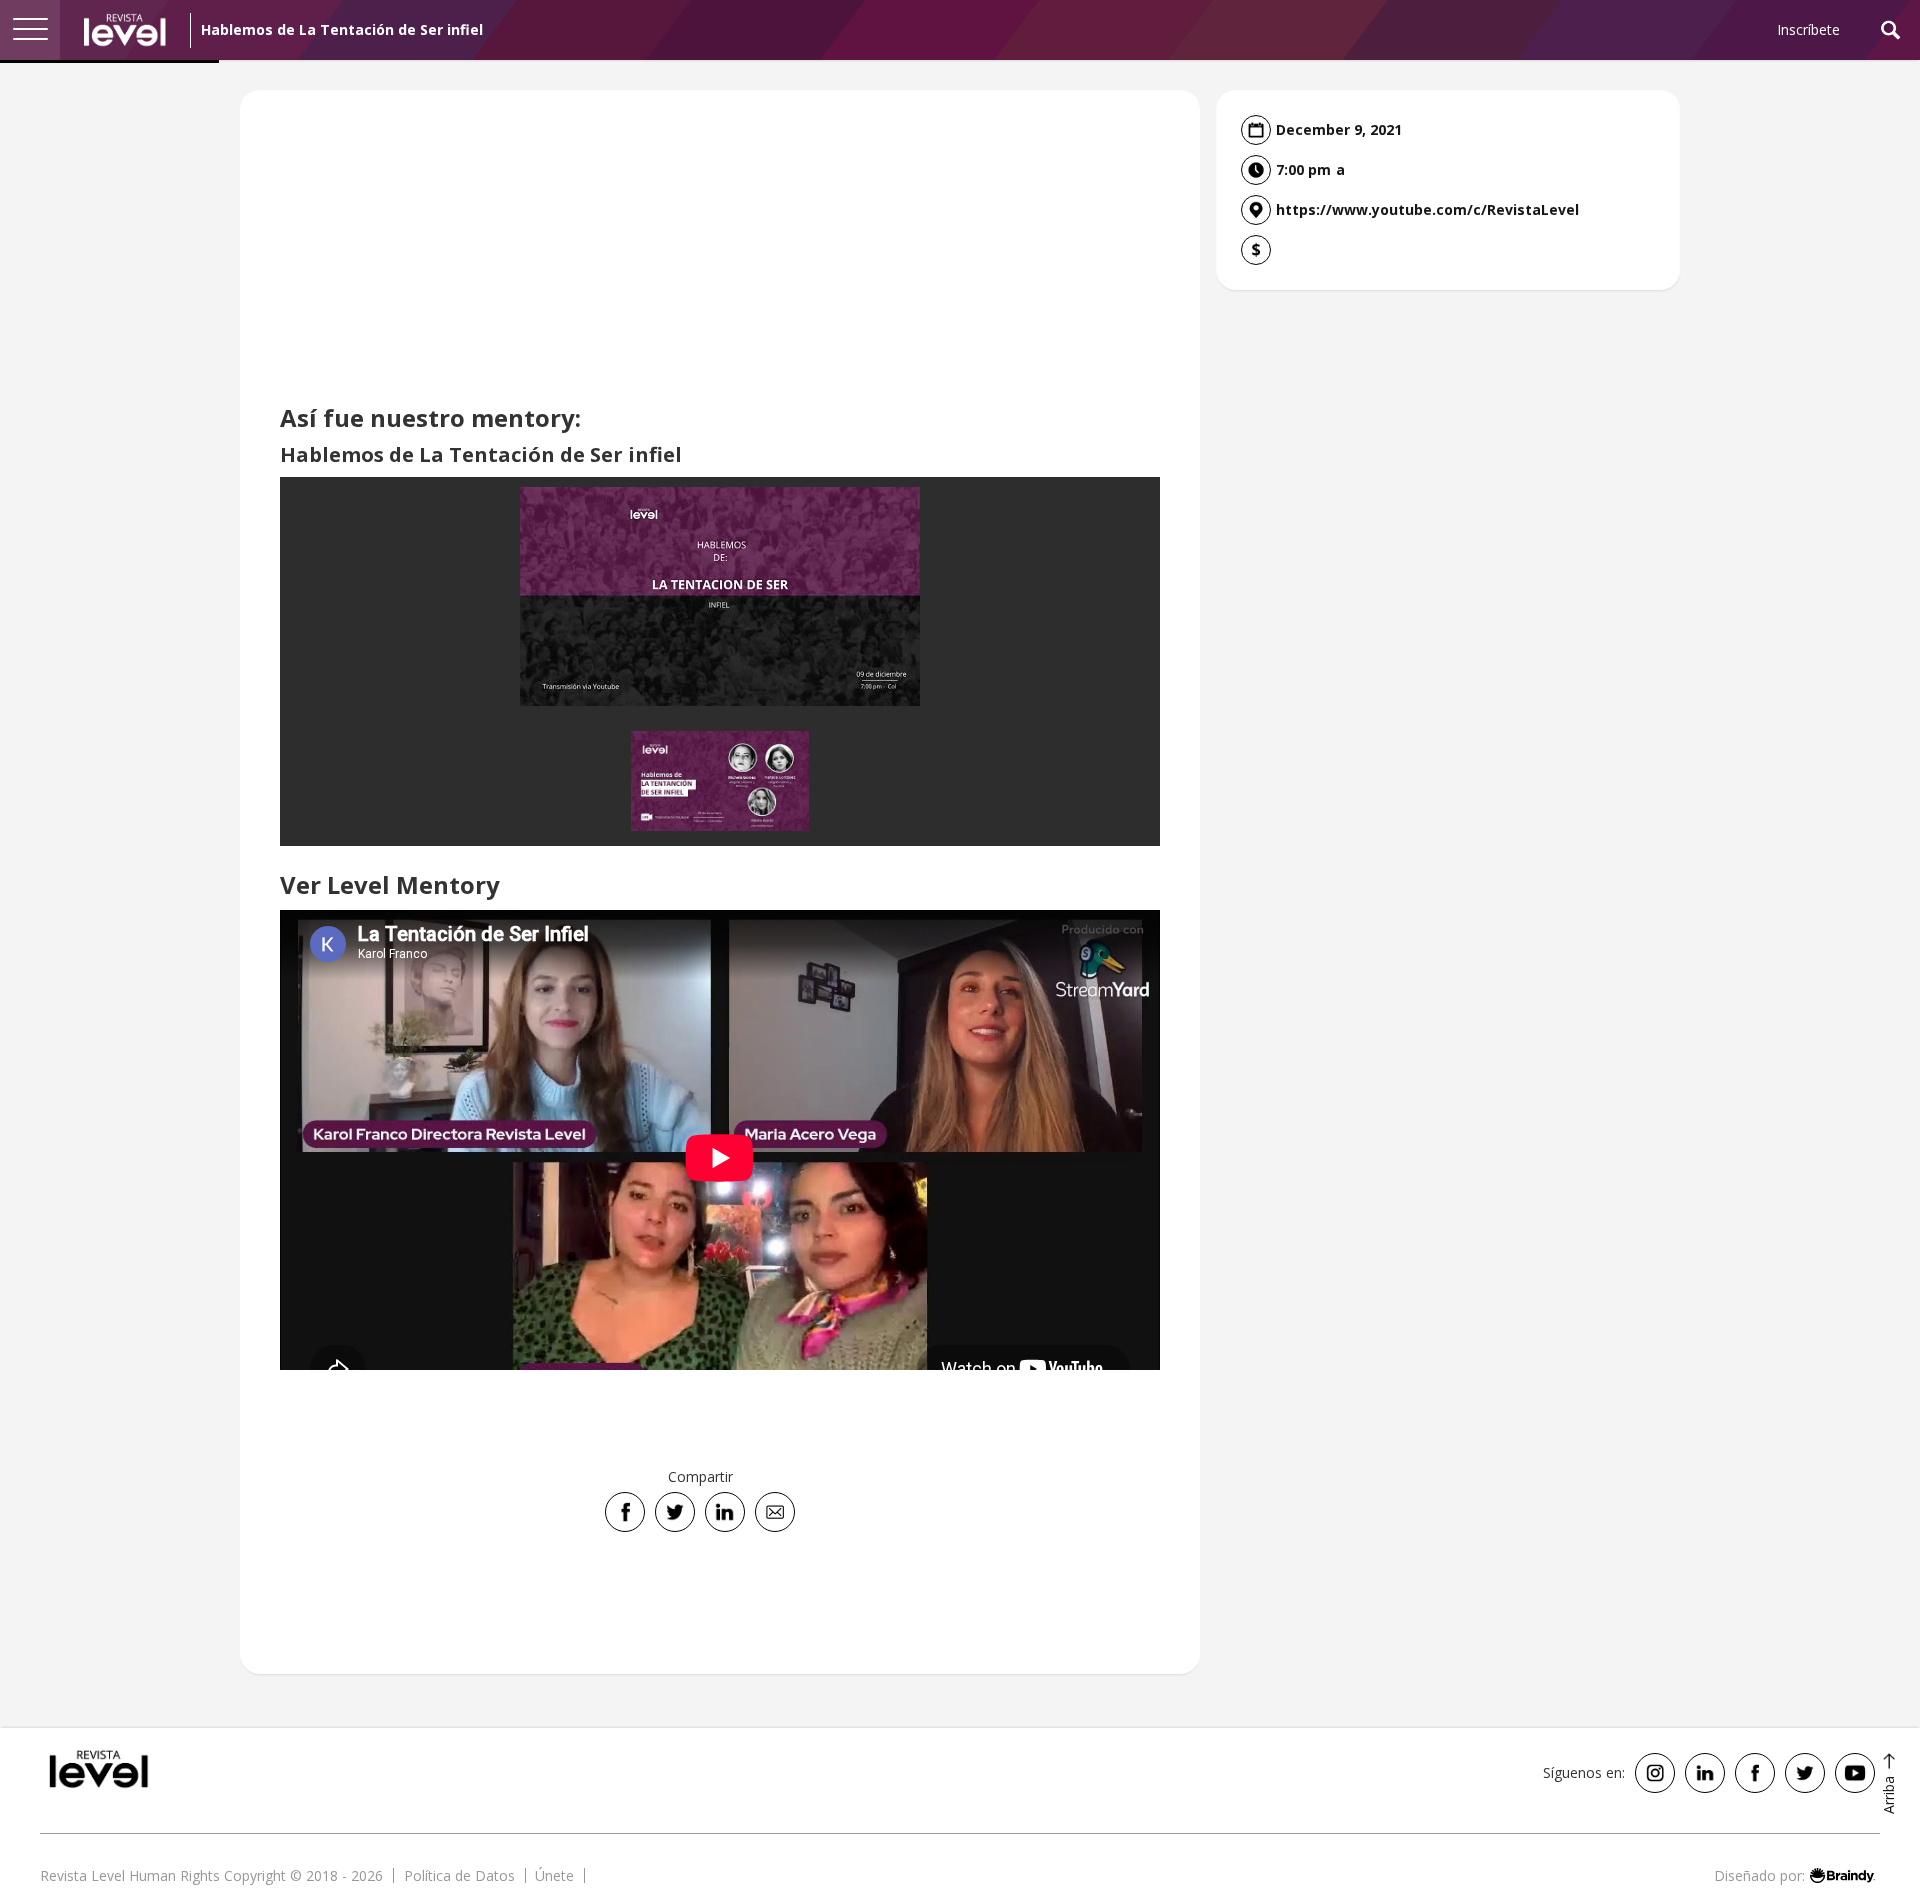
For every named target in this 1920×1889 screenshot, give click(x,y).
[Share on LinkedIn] (725, 1512)
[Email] (775, 1512)
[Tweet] (675, 1512)
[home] (125, 30)
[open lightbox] (720, 596)
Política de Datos (459, 1875)
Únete (554, 1875)
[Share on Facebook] (625, 1512)
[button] (30, 30)
